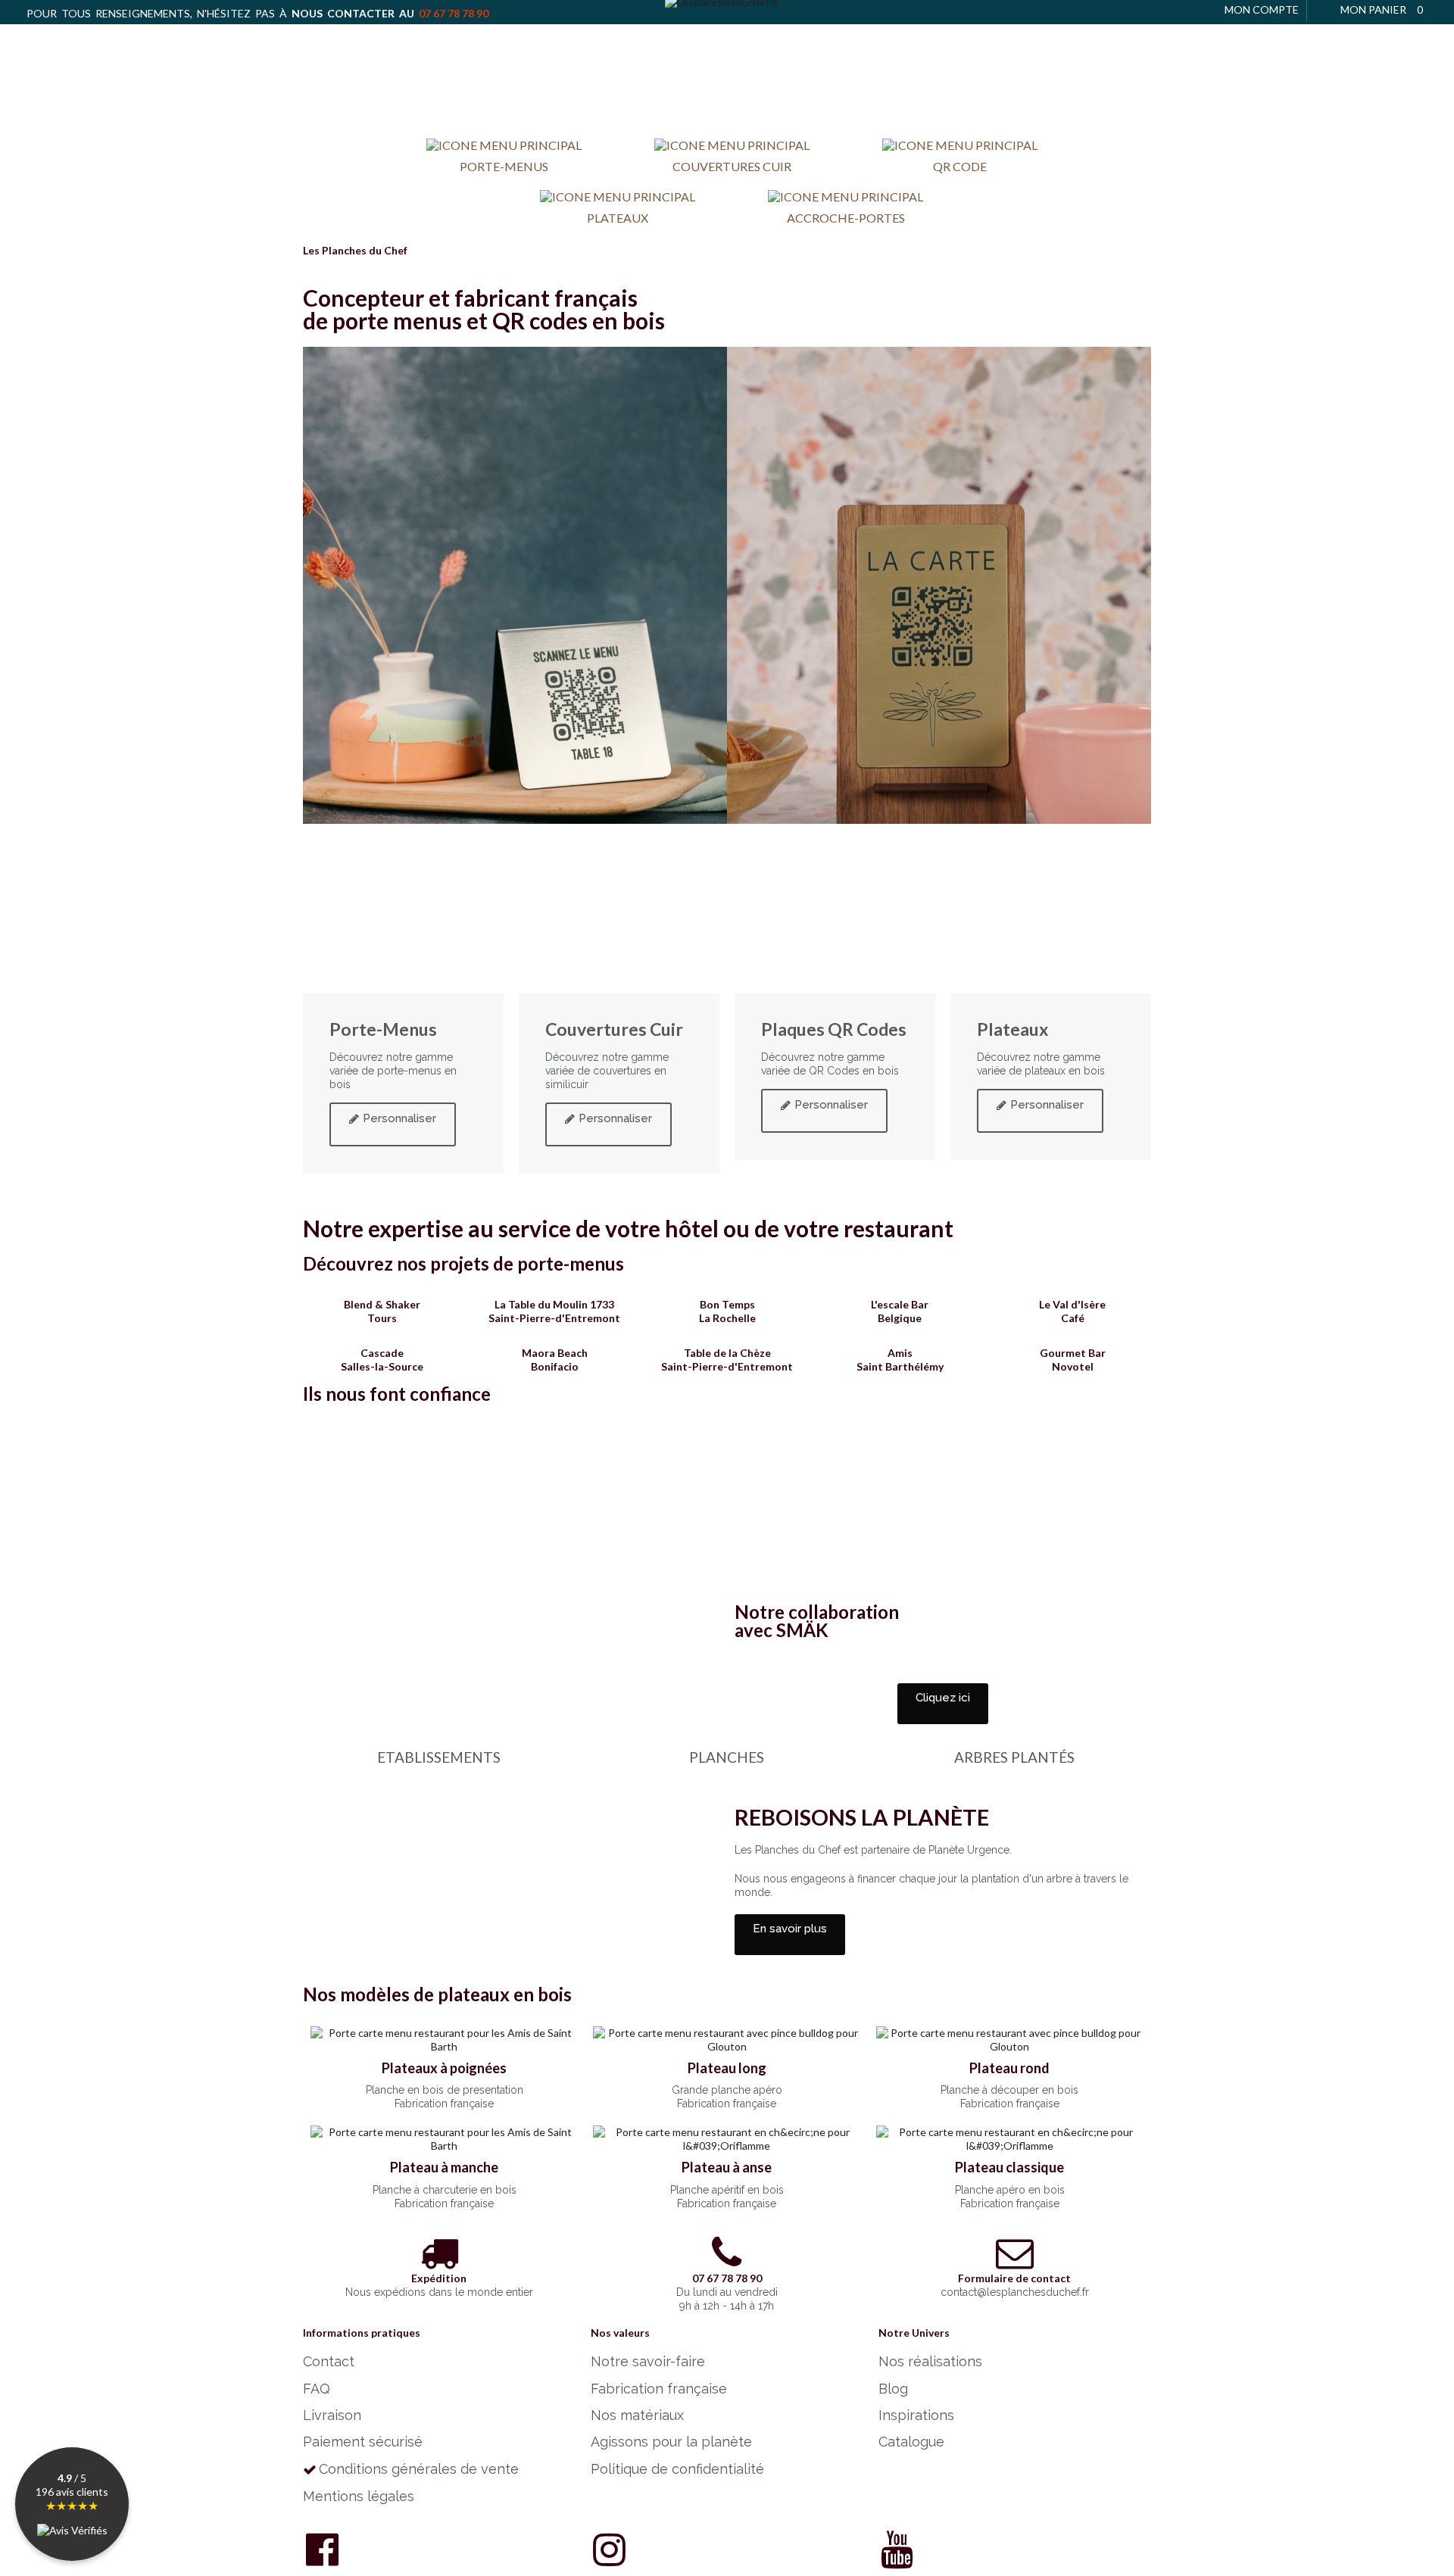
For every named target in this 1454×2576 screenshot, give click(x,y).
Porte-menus (504, 166)
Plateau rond (1009, 2068)
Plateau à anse (727, 2167)
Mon (1262, 9)
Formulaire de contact (1014, 2278)
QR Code (960, 166)
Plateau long (727, 2068)
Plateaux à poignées (444, 2068)
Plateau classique (1009, 2167)
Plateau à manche (444, 2167)
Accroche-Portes (846, 218)
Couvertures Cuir (732, 166)
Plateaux (618, 218)
